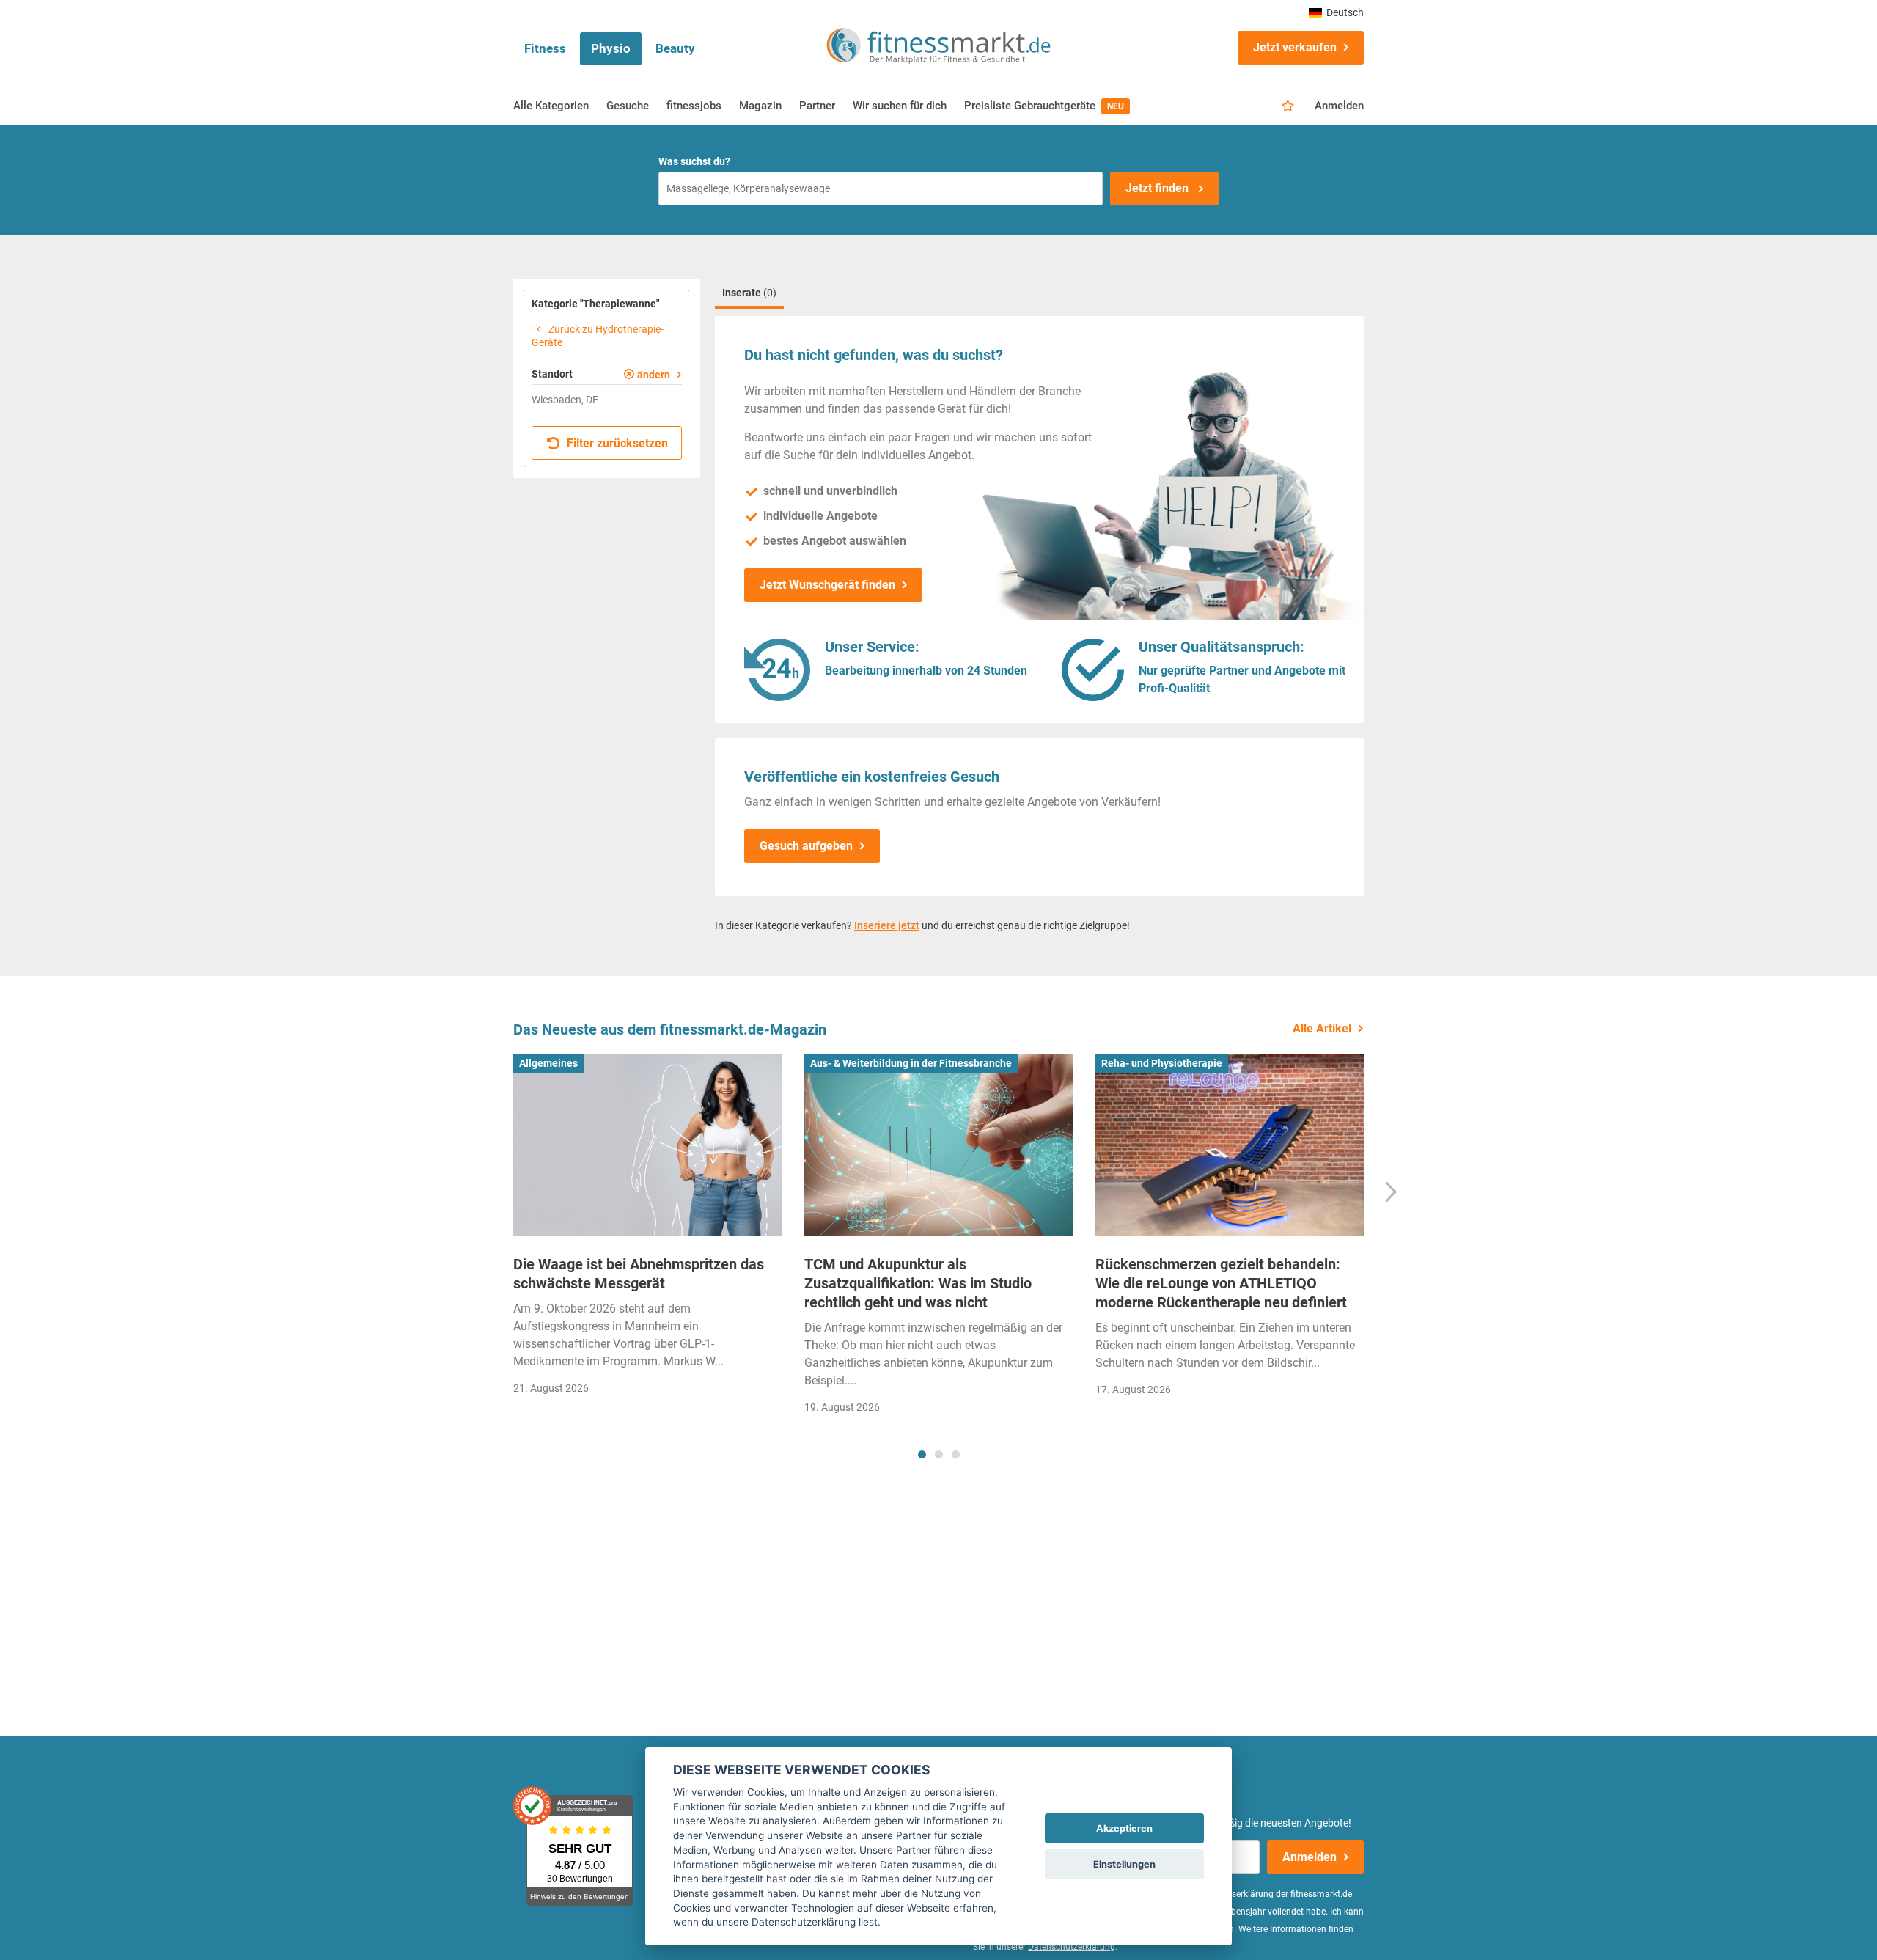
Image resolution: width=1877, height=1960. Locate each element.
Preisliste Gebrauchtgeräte (1044, 106)
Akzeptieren (1124, 1828)
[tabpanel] (648, 1229)
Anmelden (1339, 106)
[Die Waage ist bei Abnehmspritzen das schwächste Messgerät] (648, 1145)
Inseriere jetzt (887, 925)
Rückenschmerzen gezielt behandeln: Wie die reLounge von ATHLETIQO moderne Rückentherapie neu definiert (1221, 1283)
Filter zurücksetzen (616, 443)
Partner (817, 106)
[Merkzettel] (1288, 106)
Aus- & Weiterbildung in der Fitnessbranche (911, 1063)
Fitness (545, 48)
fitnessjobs (694, 106)
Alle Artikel (1322, 1028)
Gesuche (628, 106)
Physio (611, 48)
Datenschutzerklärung (1072, 1947)
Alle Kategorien (551, 106)
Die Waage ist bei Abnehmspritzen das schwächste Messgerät (639, 1274)
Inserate (749, 293)
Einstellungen (1124, 1864)
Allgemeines (548, 1063)
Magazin (760, 106)
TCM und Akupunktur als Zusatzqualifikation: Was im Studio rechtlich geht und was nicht (918, 1283)
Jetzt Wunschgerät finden (827, 585)
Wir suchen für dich (900, 106)
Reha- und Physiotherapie (1162, 1063)
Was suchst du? (694, 161)
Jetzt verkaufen (1295, 47)
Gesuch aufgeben (806, 846)
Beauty (675, 48)
